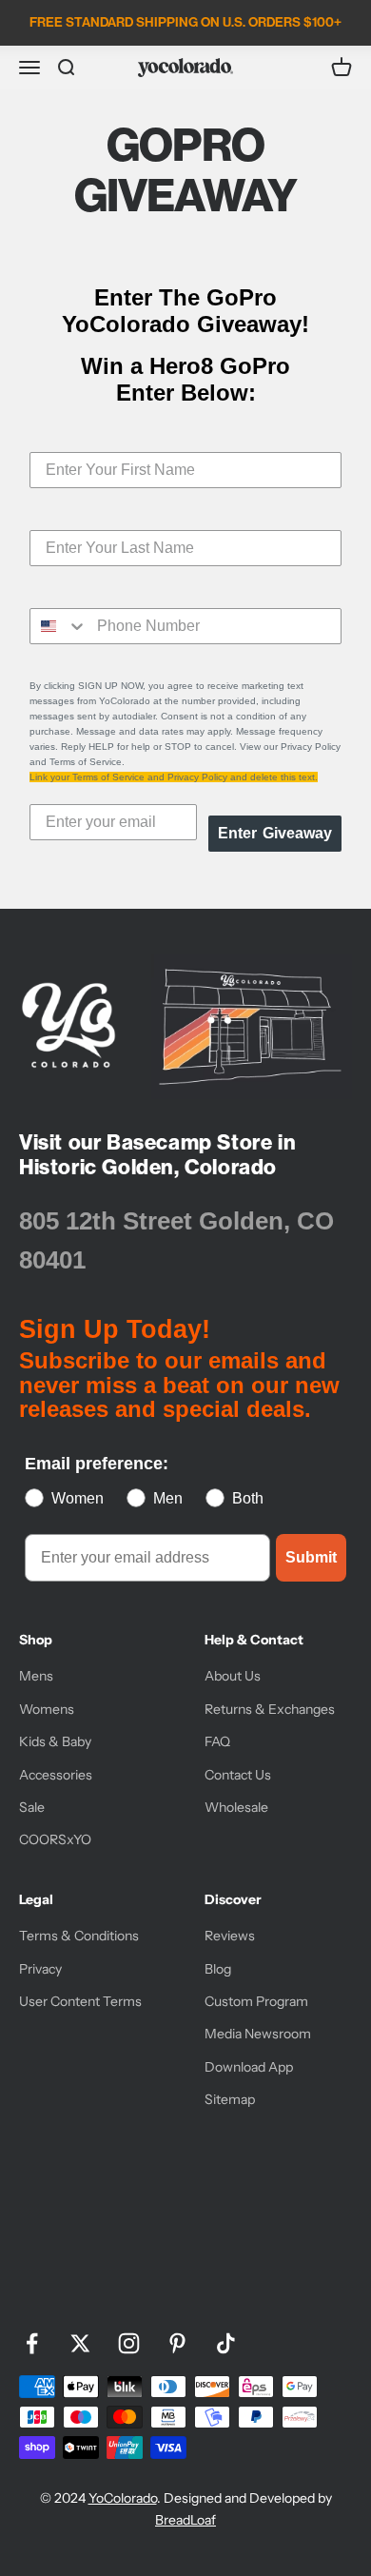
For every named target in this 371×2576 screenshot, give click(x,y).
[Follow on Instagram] (129, 2343)
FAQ (217, 1741)
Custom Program (256, 2001)
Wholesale (236, 1807)
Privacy (40, 1969)
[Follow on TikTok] (226, 2343)
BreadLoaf (185, 2520)
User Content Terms (80, 2001)
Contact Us (238, 1775)
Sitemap (230, 2099)
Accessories (56, 1775)
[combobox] (59, 626)
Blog (218, 1969)
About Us (233, 1676)
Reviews (230, 1936)
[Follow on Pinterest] (177, 2343)
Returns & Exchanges (270, 1709)
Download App (249, 2067)
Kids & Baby (55, 1741)
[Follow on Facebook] (32, 2343)
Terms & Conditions (79, 1936)
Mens (36, 1676)
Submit (311, 1557)
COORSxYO (55, 1839)
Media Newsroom (258, 2034)
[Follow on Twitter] (80, 2343)
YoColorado (123, 2498)
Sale (32, 1807)
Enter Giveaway (275, 833)
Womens (47, 1709)
